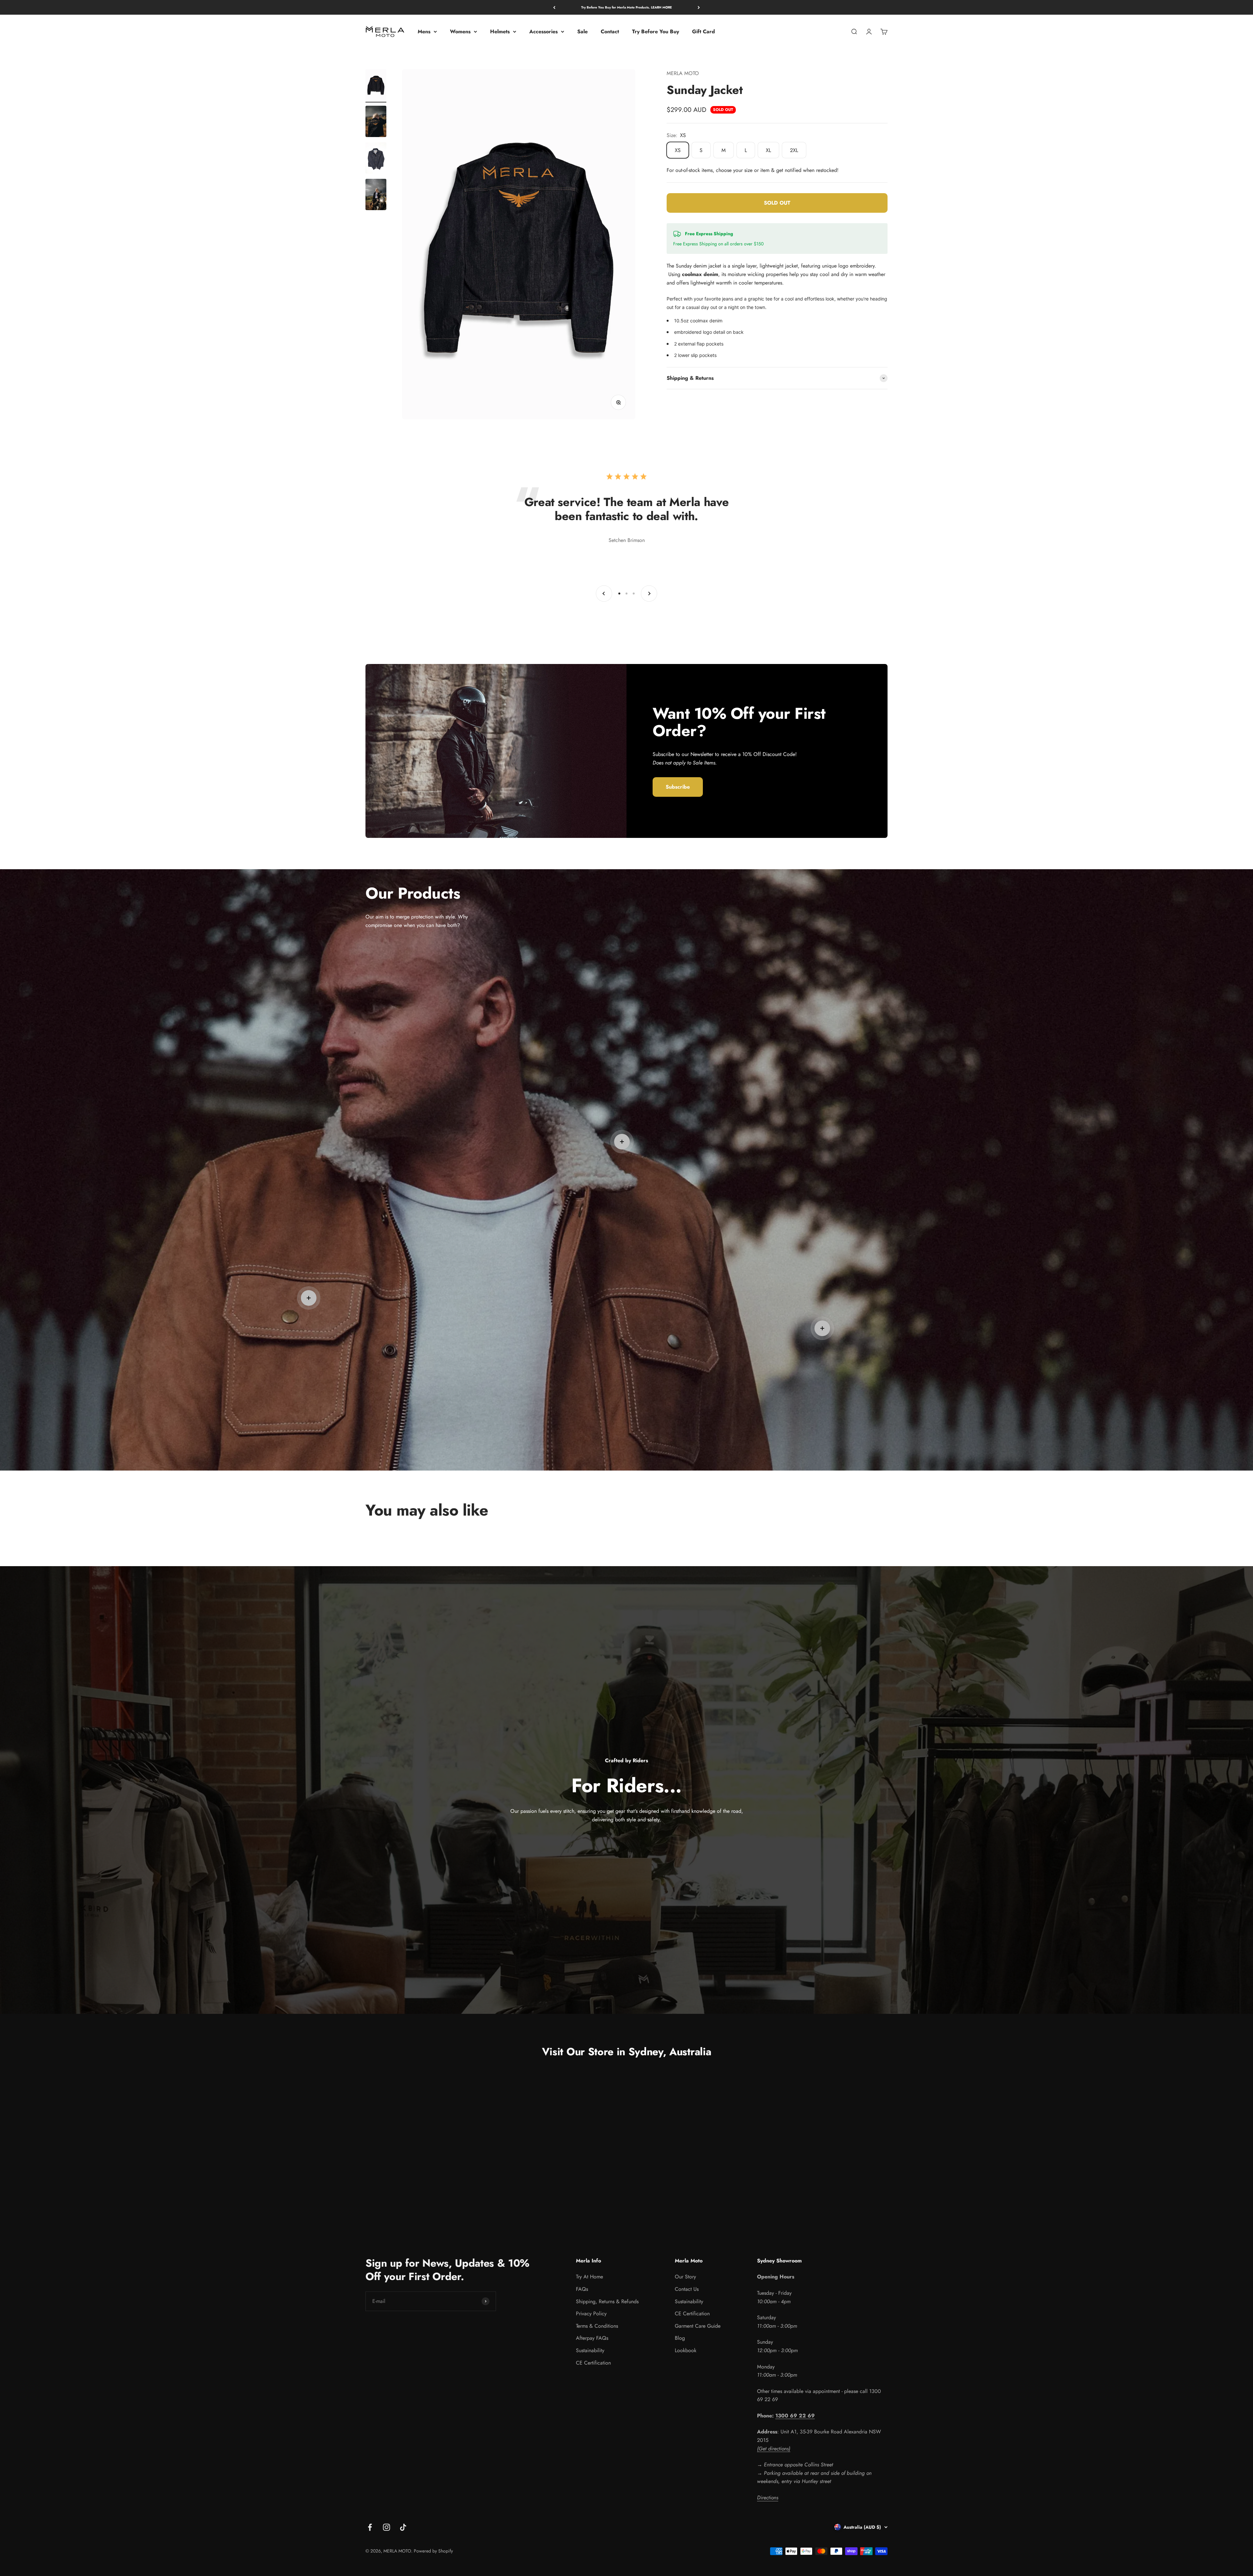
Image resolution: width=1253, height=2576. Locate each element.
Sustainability (590, 2350)
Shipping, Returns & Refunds (607, 2301)
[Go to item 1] (376, 86)
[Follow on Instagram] (387, 2527)
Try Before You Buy (656, 31)
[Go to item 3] (376, 159)
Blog (680, 2338)
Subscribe (678, 787)
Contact (610, 31)
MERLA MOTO (683, 73)
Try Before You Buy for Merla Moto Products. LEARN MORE (626, 7)
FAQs (582, 2289)
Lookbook (686, 2350)
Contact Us (687, 2289)
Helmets (500, 31)
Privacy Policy (591, 2314)
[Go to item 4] (376, 195)
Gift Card (704, 31)
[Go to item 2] (376, 122)
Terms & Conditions (597, 2326)
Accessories (543, 31)
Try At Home (589, 2277)
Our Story (685, 2277)
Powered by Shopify (433, 2551)
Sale (582, 31)
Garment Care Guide (698, 2326)
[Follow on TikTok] (403, 2527)
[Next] (699, 7)
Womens (460, 31)
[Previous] (554, 7)
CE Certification (593, 2363)
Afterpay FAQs (592, 2338)
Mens (424, 31)
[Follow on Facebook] (370, 2527)
